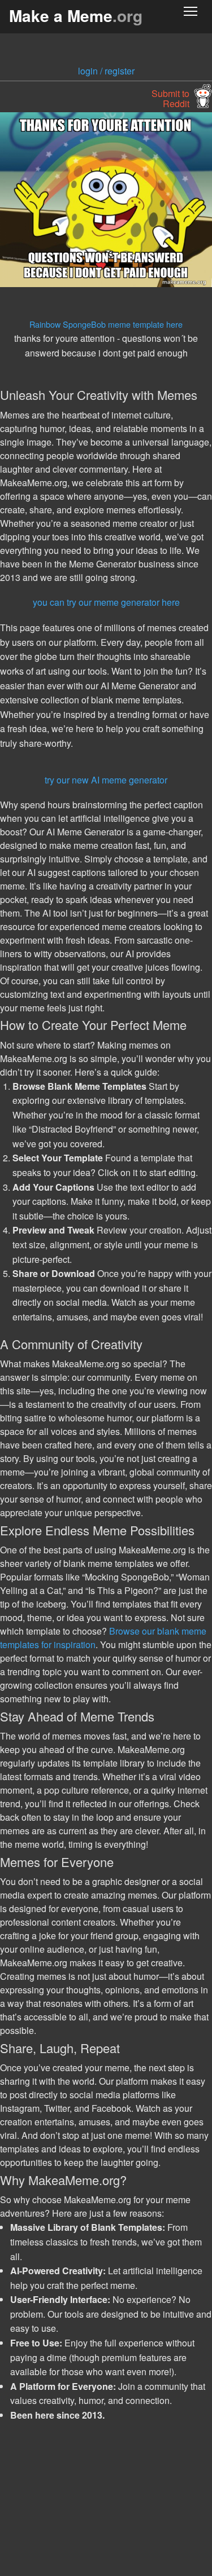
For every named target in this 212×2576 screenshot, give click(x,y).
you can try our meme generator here (106, 602)
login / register (106, 71)
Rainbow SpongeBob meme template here (106, 324)
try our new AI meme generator (106, 780)
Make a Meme (76, 16)
